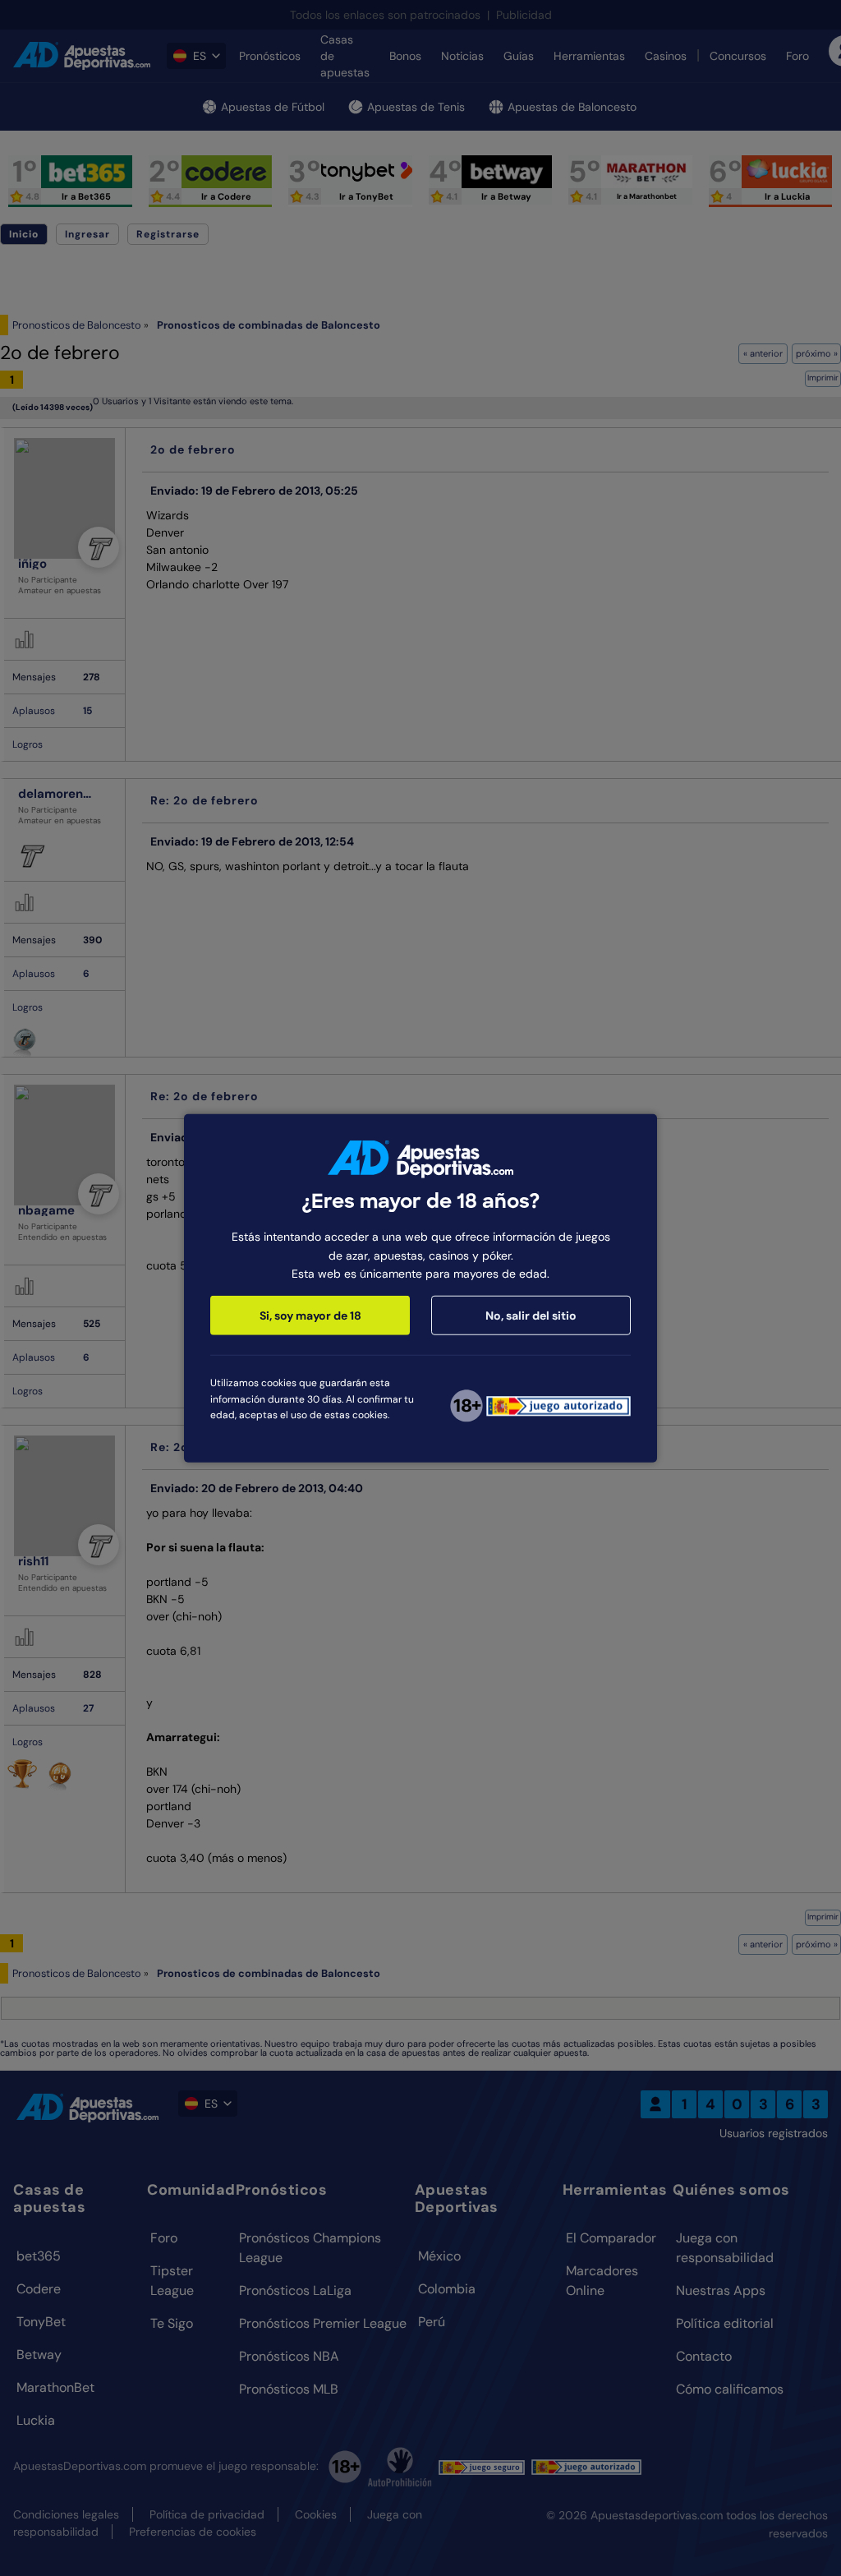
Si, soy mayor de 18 (310, 1316)
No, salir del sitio (531, 1316)
